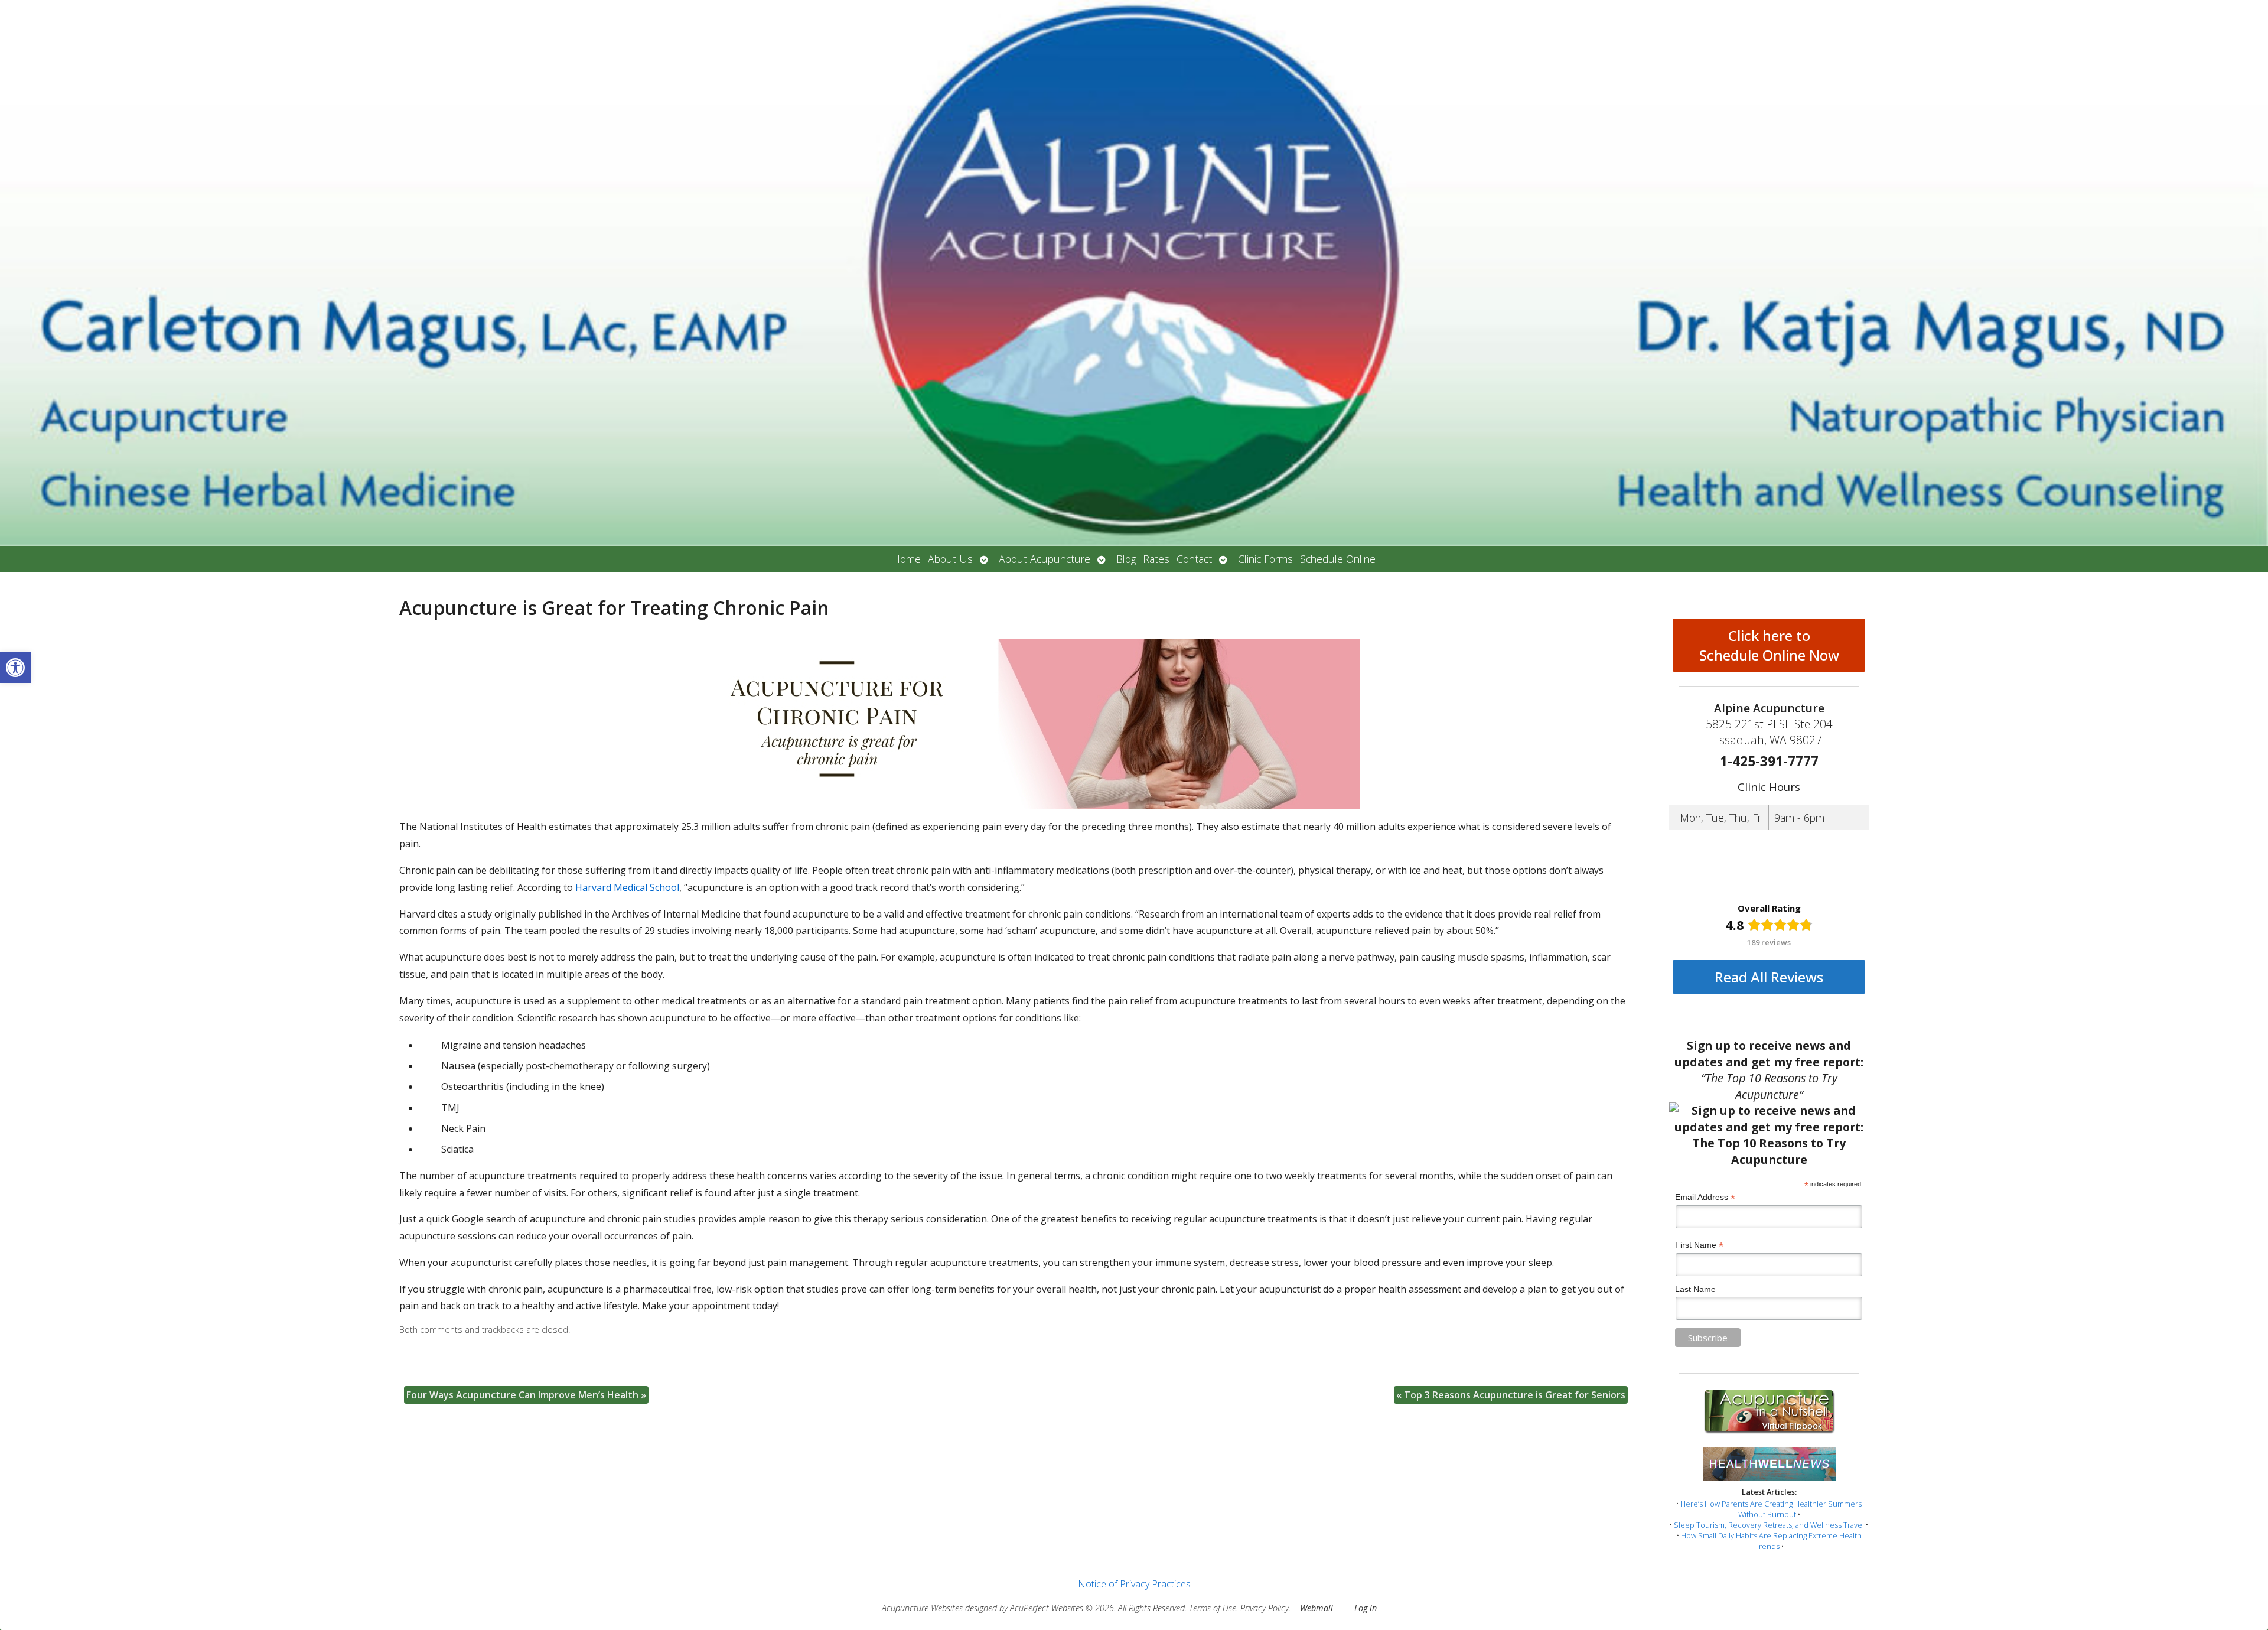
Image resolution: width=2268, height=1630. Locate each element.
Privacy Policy (1265, 1608)
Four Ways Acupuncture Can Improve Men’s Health (526, 1395)
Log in (1366, 1608)
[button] (15, 668)
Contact (1194, 559)
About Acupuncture (1045, 559)
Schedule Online (1338, 559)
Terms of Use (1213, 1608)
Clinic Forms (1265, 559)
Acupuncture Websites (922, 1608)
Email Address (1705, 1197)
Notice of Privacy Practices (1134, 1584)
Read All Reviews (1769, 977)
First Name (1699, 1245)
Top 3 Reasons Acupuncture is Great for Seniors (1511, 1395)
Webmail (1317, 1608)
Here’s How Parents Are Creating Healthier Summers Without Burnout (1771, 1509)
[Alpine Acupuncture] (1134, 273)
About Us (950, 559)
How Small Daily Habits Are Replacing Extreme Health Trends (1771, 1541)
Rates (1156, 559)
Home (907, 559)
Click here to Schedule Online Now (1769, 645)
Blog (1126, 559)
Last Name (1695, 1289)
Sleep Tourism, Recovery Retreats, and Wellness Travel (1769, 1525)
